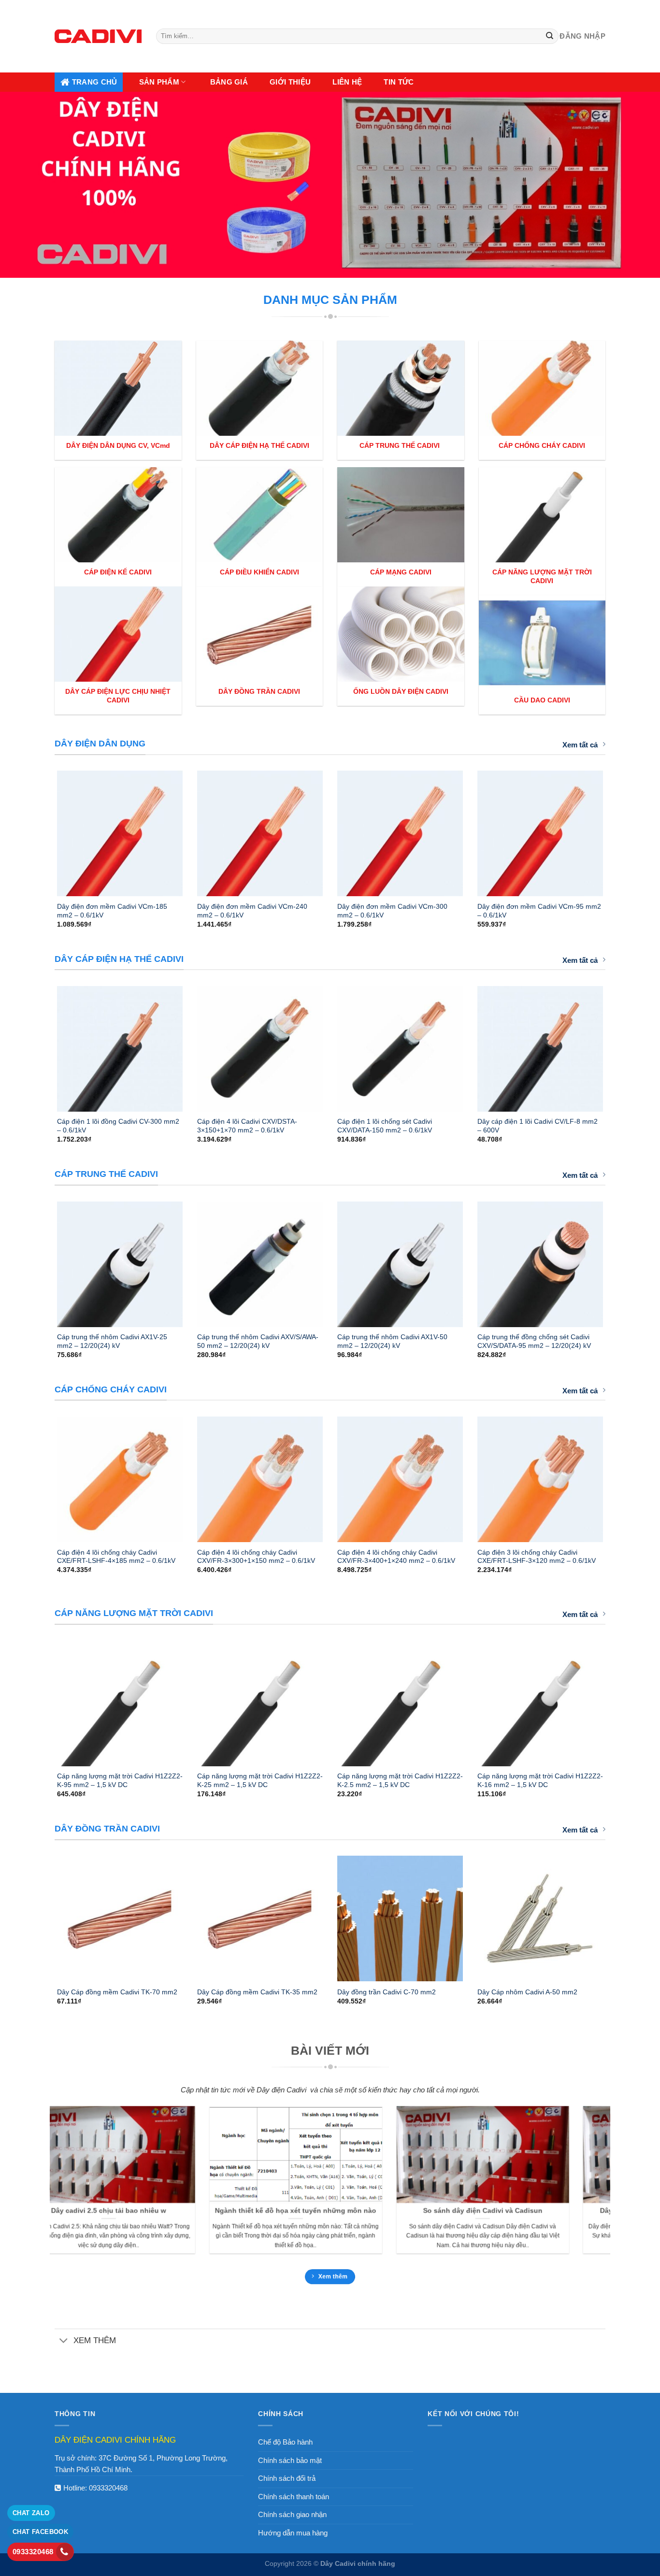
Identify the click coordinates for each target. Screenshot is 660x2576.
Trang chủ (95, 82)
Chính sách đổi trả (287, 2478)
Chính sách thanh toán (294, 2497)
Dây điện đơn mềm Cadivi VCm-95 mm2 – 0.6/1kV (539, 911)
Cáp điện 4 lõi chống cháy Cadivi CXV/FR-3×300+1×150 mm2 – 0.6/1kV (256, 1557)
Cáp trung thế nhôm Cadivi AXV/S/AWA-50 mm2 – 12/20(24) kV (258, 1341)
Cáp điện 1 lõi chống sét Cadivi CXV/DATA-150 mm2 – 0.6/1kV (385, 1126)
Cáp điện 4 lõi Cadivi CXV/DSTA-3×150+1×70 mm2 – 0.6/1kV (247, 1126)
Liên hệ (347, 82)
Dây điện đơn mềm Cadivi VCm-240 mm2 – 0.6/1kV (252, 911)
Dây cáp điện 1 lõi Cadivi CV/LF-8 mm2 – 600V (538, 1126)
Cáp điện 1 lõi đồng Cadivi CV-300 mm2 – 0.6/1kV (118, 1126)
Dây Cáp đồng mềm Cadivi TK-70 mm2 (117, 1992)
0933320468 (108, 2488)
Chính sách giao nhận (292, 2514)
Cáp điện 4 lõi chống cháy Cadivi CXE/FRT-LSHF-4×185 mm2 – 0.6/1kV (116, 1557)
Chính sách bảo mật (290, 2460)
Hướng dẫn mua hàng (293, 2533)
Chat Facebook (40, 2532)
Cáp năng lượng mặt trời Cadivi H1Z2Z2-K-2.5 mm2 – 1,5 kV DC (400, 1780)
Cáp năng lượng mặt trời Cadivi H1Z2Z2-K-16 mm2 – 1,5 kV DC (540, 1780)
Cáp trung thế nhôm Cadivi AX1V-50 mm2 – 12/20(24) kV (392, 1341)
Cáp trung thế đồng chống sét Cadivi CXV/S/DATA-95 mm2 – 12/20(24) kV (534, 1341)
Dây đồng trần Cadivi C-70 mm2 (387, 1992)
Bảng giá (229, 82)
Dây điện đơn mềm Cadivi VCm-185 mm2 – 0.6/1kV (112, 911)
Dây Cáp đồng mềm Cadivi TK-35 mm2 (257, 1992)
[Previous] (44, 830)
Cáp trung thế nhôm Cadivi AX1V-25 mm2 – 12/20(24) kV (112, 1341)
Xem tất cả (580, 745)
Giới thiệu (290, 82)
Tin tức (399, 82)
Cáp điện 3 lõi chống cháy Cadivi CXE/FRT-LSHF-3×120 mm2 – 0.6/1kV (537, 1557)
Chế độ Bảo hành (285, 2442)
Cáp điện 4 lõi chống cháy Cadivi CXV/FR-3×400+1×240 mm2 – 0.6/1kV (396, 1557)
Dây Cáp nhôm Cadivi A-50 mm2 (527, 1992)
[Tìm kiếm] (550, 36)
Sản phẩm (159, 82)
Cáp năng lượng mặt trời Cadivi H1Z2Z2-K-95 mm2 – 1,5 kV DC (120, 1780)
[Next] (616, 830)
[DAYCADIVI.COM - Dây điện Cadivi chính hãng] (98, 36)
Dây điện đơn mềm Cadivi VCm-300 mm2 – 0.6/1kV (392, 911)
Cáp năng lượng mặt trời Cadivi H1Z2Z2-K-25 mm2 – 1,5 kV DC (260, 1780)
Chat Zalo (31, 2513)
